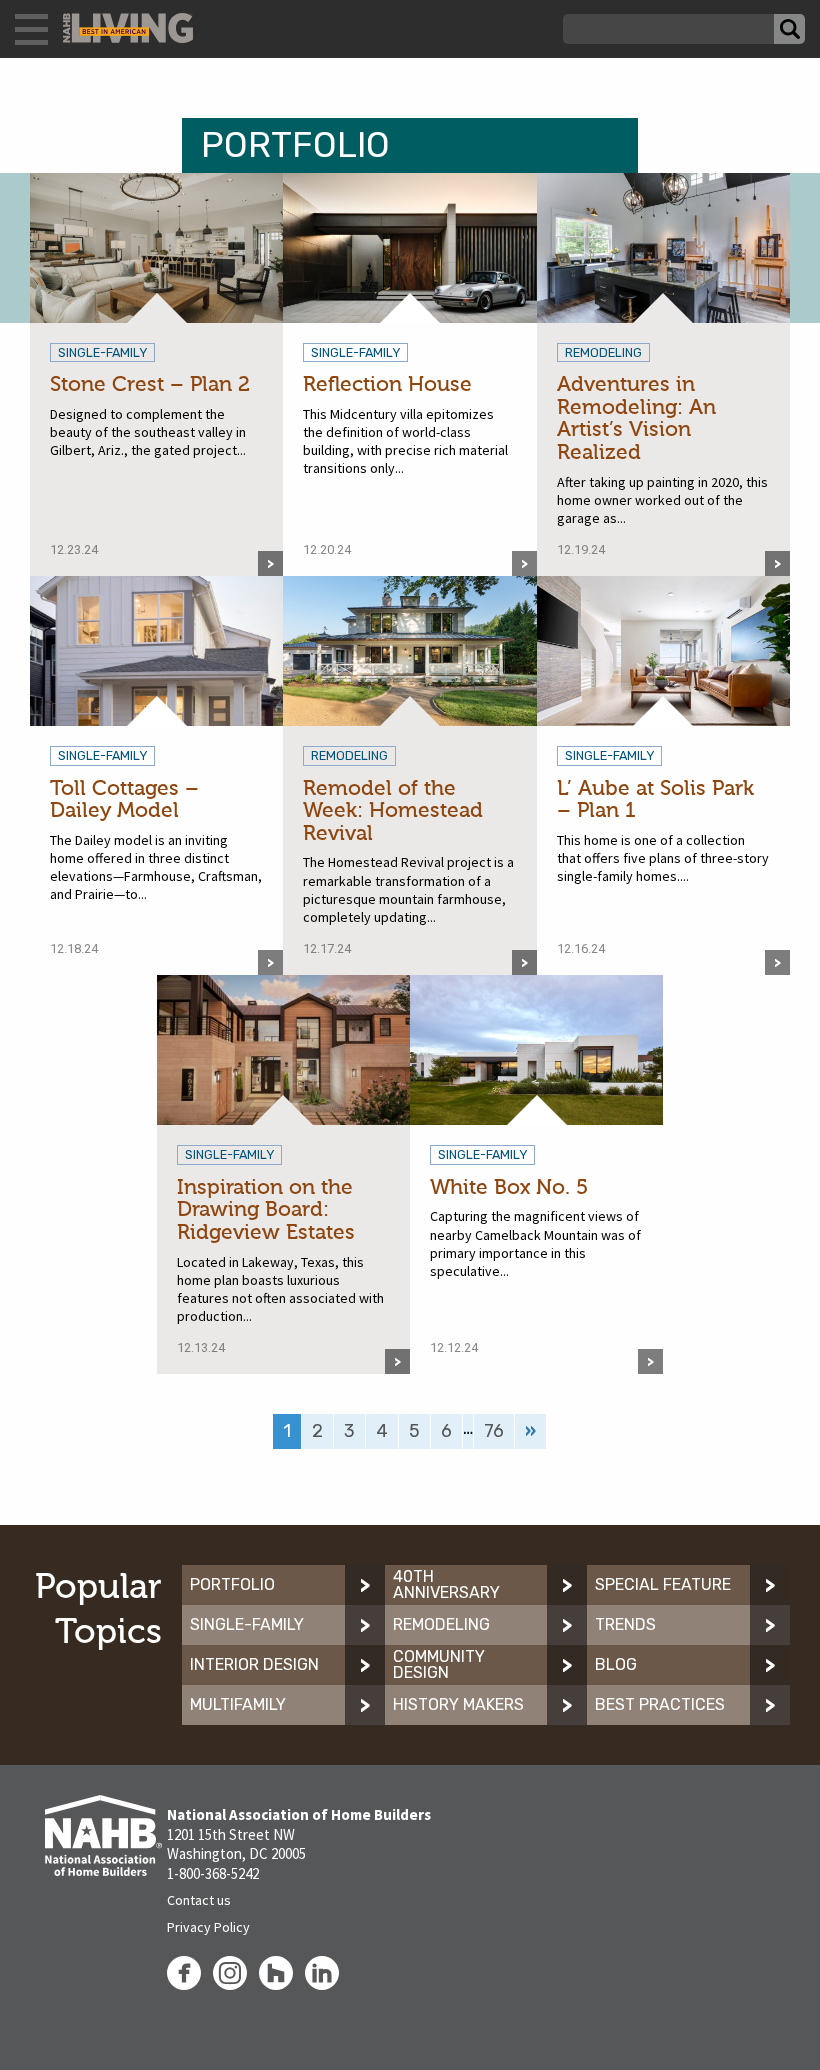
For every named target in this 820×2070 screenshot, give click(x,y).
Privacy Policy (208, 1927)
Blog (616, 1664)
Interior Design (254, 1664)
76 (494, 1431)
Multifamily (238, 1704)
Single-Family (247, 1624)
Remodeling (441, 1624)
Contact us (199, 1900)
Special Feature (663, 1584)
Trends (625, 1624)
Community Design (439, 1664)
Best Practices (660, 1704)
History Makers (458, 1704)
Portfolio (232, 1584)
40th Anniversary (446, 1584)
